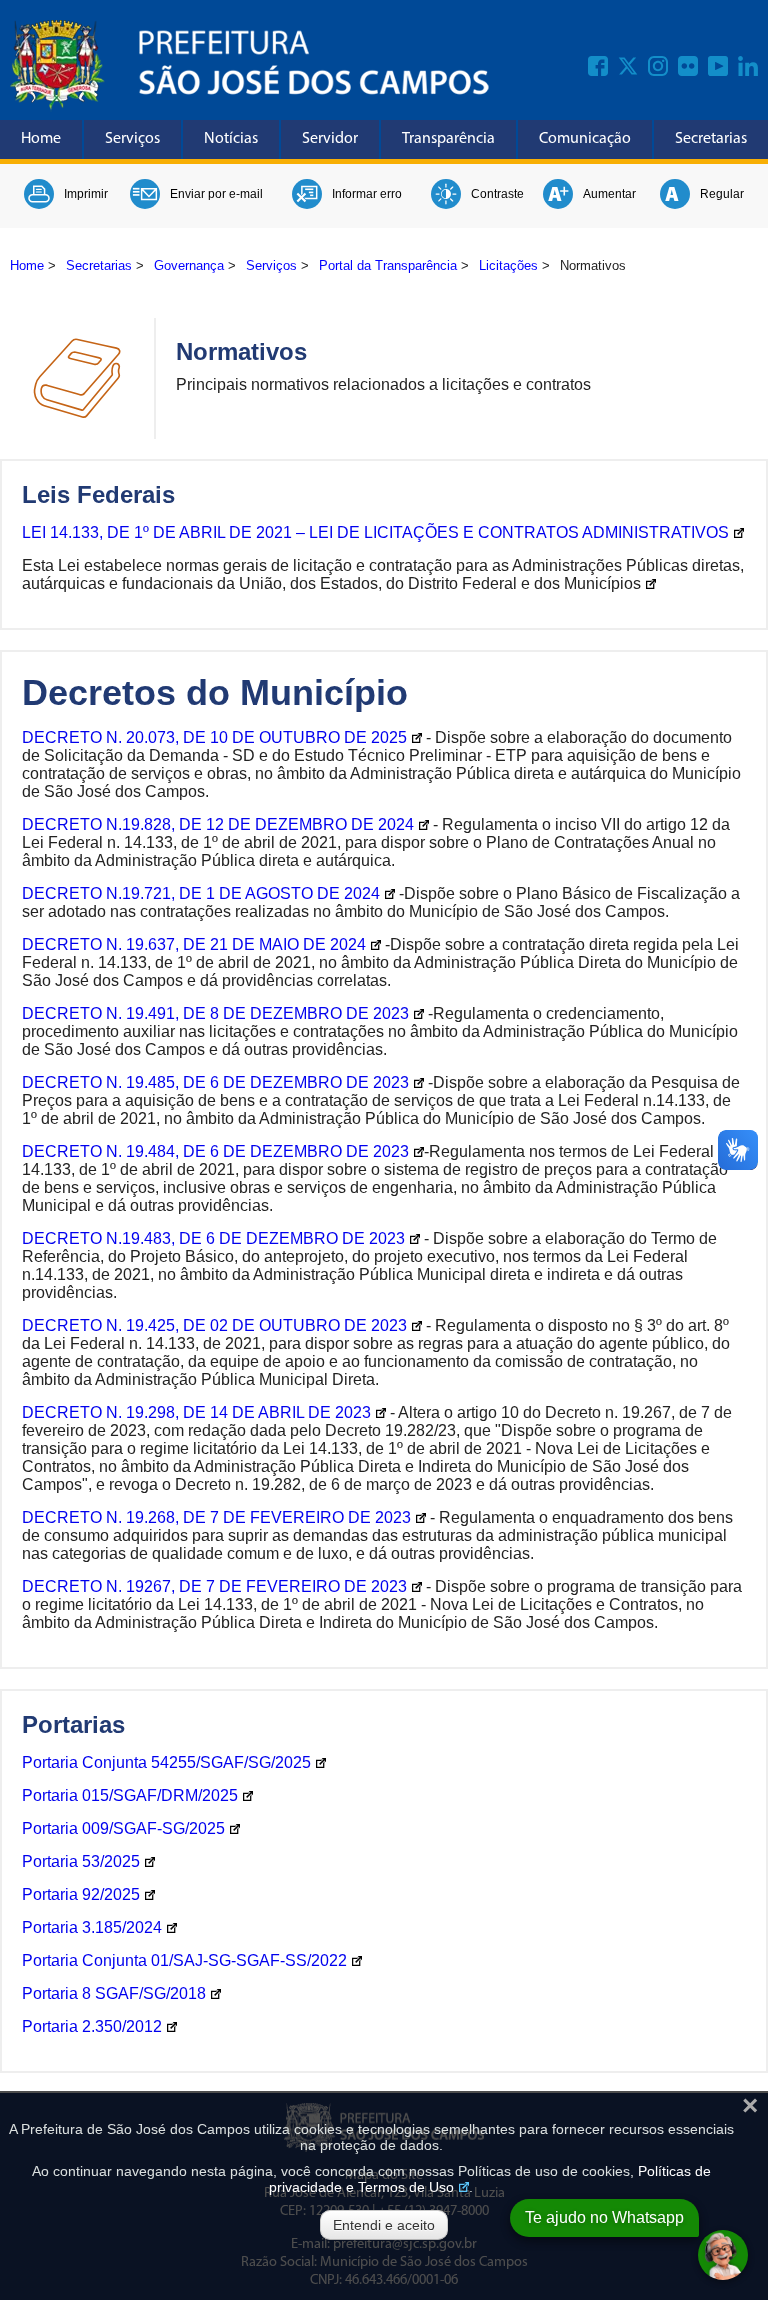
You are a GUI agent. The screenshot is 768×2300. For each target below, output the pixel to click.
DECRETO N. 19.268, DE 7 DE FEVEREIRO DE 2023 (216, 1517)
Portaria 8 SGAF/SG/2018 (114, 1993)
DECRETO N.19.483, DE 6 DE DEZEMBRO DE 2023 (213, 1238)
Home (41, 139)
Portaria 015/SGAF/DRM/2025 (130, 1795)
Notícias (231, 139)
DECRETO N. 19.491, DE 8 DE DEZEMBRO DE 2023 (215, 1013)
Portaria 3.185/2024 (92, 1927)
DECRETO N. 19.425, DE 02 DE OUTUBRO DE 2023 (214, 1325)
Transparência (448, 139)
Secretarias (711, 139)
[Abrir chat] (723, 2255)
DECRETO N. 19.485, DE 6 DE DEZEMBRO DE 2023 (215, 1082)
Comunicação (585, 139)
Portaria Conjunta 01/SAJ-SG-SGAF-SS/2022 (184, 1960)
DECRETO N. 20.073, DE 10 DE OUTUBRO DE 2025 (214, 737)
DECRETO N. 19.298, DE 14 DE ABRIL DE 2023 (196, 1412)
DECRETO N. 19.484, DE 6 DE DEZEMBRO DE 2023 (215, 1151)
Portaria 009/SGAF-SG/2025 (123, 1828)
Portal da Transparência (388, 265)
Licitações (508, 265)
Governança (189, 265)
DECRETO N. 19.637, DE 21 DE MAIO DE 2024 (194, 944)
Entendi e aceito (384, 2225)
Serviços (132, 139)
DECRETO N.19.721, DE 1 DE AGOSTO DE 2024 (201, 893)
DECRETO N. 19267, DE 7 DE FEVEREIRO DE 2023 (214, 1586)
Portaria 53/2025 (81, 1861)
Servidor (330, 139)
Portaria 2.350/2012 (92, 2026)
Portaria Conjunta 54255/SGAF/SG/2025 (166, 1762)
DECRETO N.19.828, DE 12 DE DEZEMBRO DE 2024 (218, 824)
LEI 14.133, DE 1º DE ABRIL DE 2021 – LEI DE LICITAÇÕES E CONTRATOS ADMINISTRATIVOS (375, 532)
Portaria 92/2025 (81, 1894)
